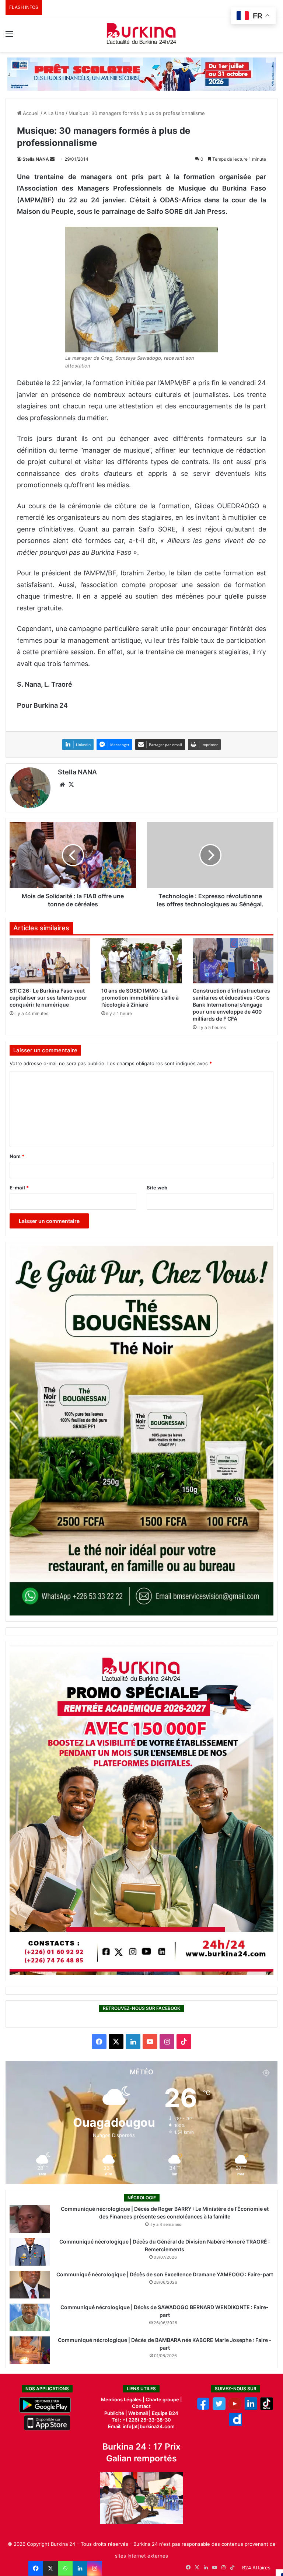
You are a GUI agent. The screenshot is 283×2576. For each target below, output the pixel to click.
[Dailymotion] (236, 2424)
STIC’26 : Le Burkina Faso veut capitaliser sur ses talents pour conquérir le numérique (48, 998)
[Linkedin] (80, 2568)
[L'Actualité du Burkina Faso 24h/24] (141, 34)
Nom (17, 1156)
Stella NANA (36, 159)
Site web (157, 1188)
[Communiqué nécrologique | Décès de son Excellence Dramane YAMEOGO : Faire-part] (30, 2285)
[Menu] (9, 36)
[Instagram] (95, 2568)
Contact (141, 2406)
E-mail (19, 1188)
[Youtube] (235, 2408)
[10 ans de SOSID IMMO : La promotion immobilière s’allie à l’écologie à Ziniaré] (142, 961)
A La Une (54, 113)
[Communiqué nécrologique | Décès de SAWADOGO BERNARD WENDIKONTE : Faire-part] (30, 2317)
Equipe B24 (165, 2413)
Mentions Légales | (123, 2399)
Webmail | (139, 2413)
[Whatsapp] (65, 2568)
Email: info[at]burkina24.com (141, 2426)
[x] (219, 2408)
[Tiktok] (267, 2408)
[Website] (62, 785)
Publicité (114, 2413)
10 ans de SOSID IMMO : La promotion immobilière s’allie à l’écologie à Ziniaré (140, 998)
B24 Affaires (256, 2568)
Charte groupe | (164, 2399)
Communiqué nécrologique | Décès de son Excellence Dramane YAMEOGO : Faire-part (165, 2274)
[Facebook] (36, 2568)
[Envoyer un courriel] (52, 159)
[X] (50, 2568)
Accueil (30, 113)
